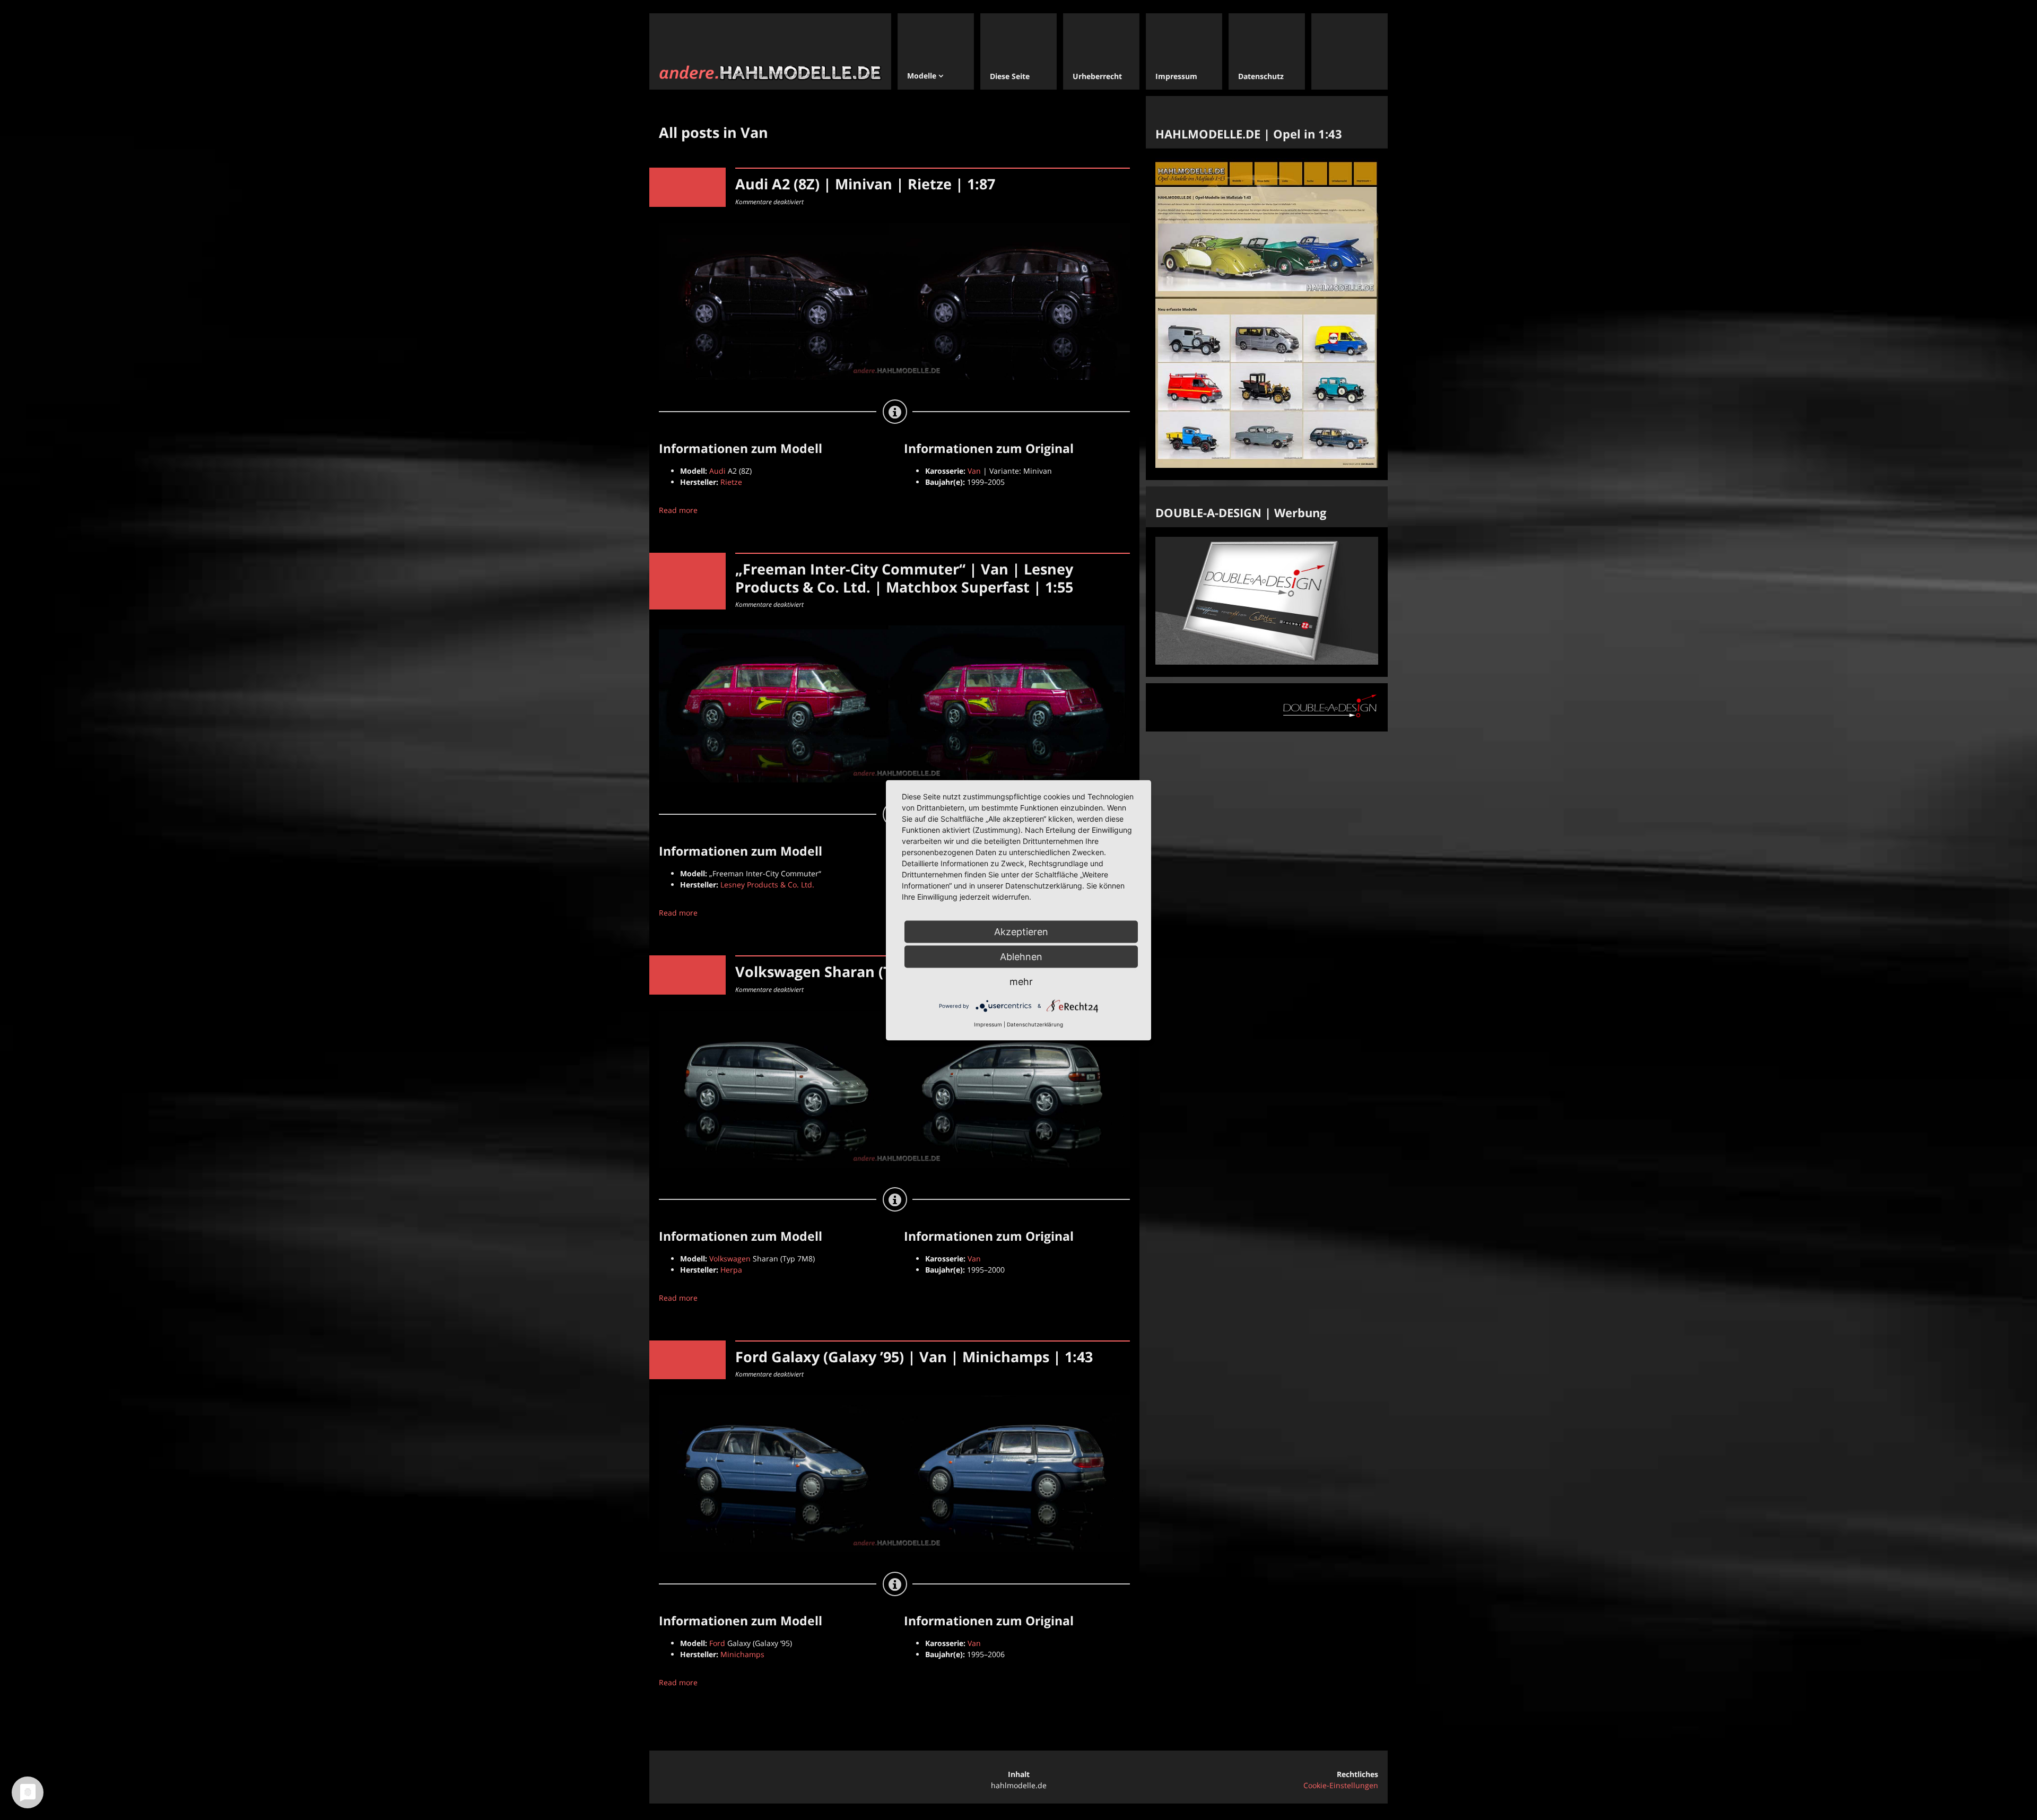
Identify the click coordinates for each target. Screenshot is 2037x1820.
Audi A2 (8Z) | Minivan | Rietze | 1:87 (865, 184)
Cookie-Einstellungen (1341, 1785)
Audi (717, 471)
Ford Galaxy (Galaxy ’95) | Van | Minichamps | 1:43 (914, 1357)
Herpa (731, 1270)
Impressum (988, 1024)
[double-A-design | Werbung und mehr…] (1267, 662)
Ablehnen (1021, 956)
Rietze (731, 482)
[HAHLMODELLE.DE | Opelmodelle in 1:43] (1267, 465)
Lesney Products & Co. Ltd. (767, 885)
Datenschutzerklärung (1035, 1024)
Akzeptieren (1021, 931)
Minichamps (742, 1654)
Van (974, 471)
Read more (678, 510)
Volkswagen (730, 1259)
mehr (1021, 981)
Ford (717, 1643)
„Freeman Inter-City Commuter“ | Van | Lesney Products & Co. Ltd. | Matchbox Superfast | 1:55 (904, 578)
